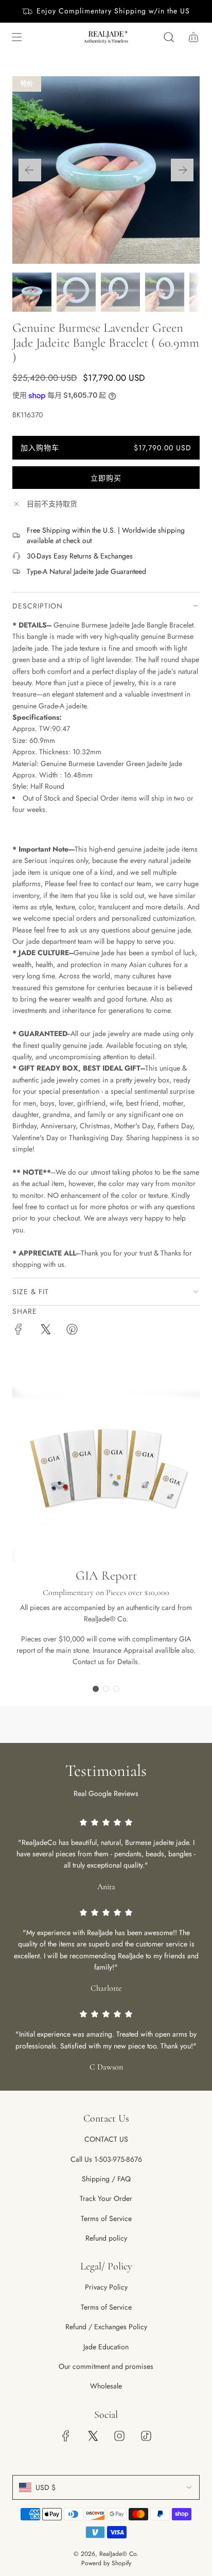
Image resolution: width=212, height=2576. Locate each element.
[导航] (16, 37)
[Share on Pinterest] (72, 1331)
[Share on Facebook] (19, 1331)
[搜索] (169, 37)
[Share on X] (45, 1331)
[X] (93, 2436)
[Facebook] (66, 2436)
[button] (30, 170)
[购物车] (193, 37)
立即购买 (106, 478)
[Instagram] (119, 2436)
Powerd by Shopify (106, 2563)
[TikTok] (146, 2436)
